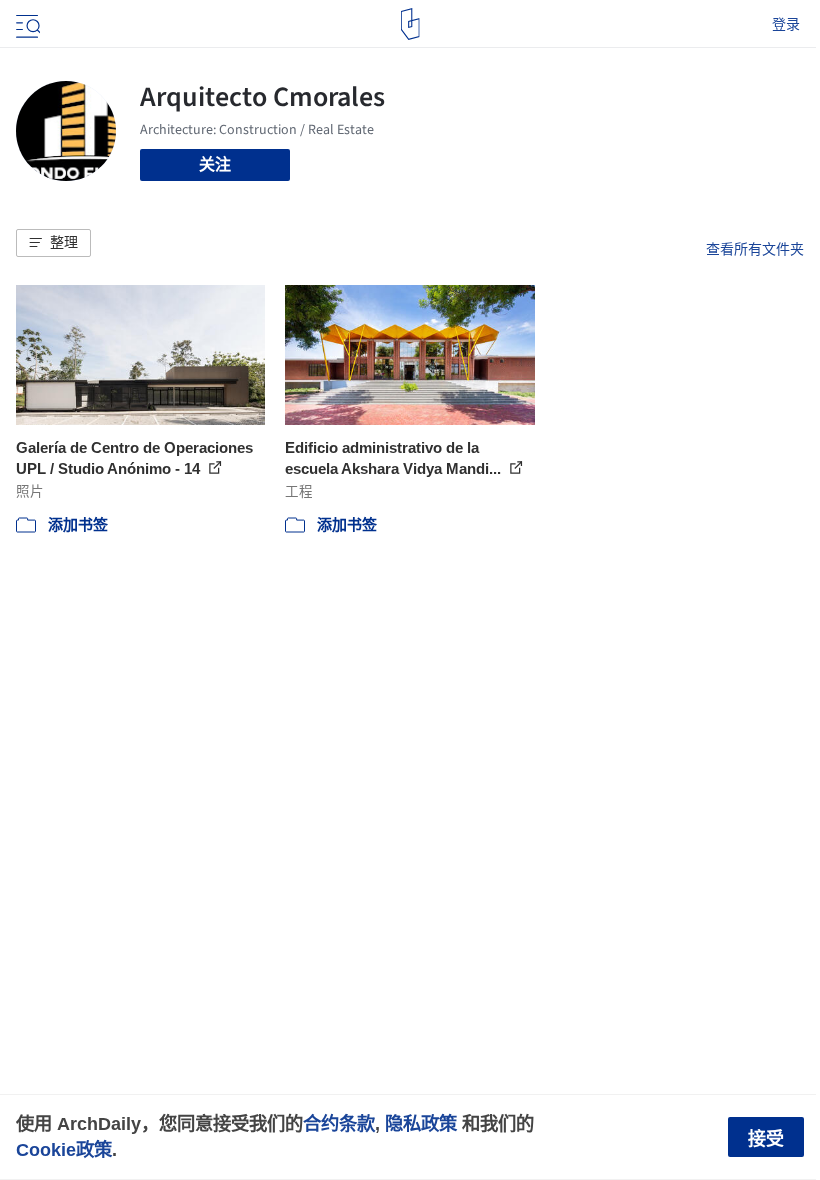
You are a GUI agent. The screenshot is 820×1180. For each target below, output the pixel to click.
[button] (53, 243)
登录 (786, 24)
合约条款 (339, 1123)
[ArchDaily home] (410, 24)
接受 (766, 1139)
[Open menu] (26, 24)
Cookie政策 (64, 1149)
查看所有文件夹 (755, 249)
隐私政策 (421, 1123)
